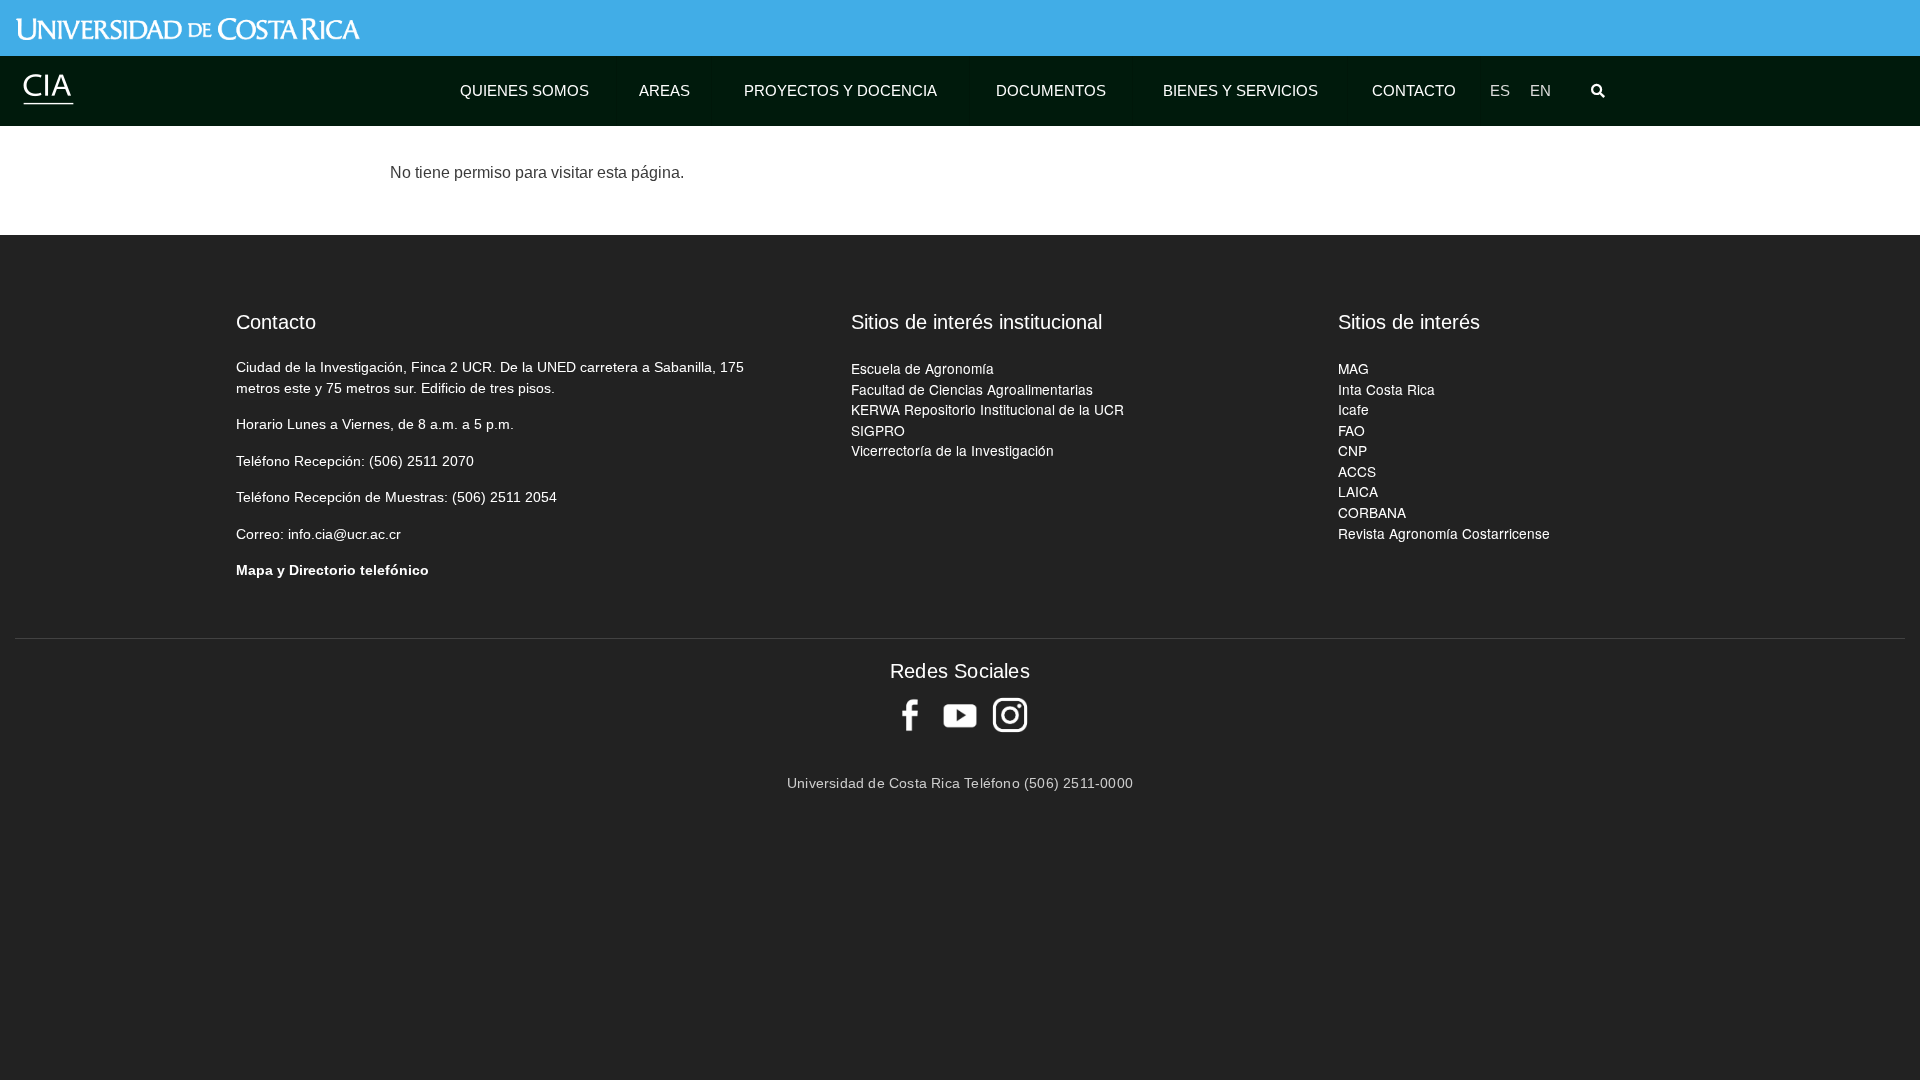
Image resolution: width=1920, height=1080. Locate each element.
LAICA (1358, 491)
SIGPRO (878, 430)
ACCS (1357, 471)
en (1540, 90)
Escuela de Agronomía (922, 368)
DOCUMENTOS (1051, 90)
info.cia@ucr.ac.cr (344, 534)
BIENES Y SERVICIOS (1240, 90)
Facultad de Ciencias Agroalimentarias (972, 389)
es (1500, 90)
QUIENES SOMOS (524, 90)
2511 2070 (440, 461)
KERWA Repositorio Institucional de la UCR (987, 409)
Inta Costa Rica (1386, 389)
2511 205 (519, 497)
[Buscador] (1602, 91)
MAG (1353, 368)
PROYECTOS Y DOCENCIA (840, 90)
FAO (1351, 430)
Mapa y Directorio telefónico (332, 570)
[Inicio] (48, 88)
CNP (1352, 450)
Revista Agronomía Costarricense (1444, 533)
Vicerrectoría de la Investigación (952, 450)
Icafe (1353, 409)
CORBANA (1372, 512)
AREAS (664, 90)
